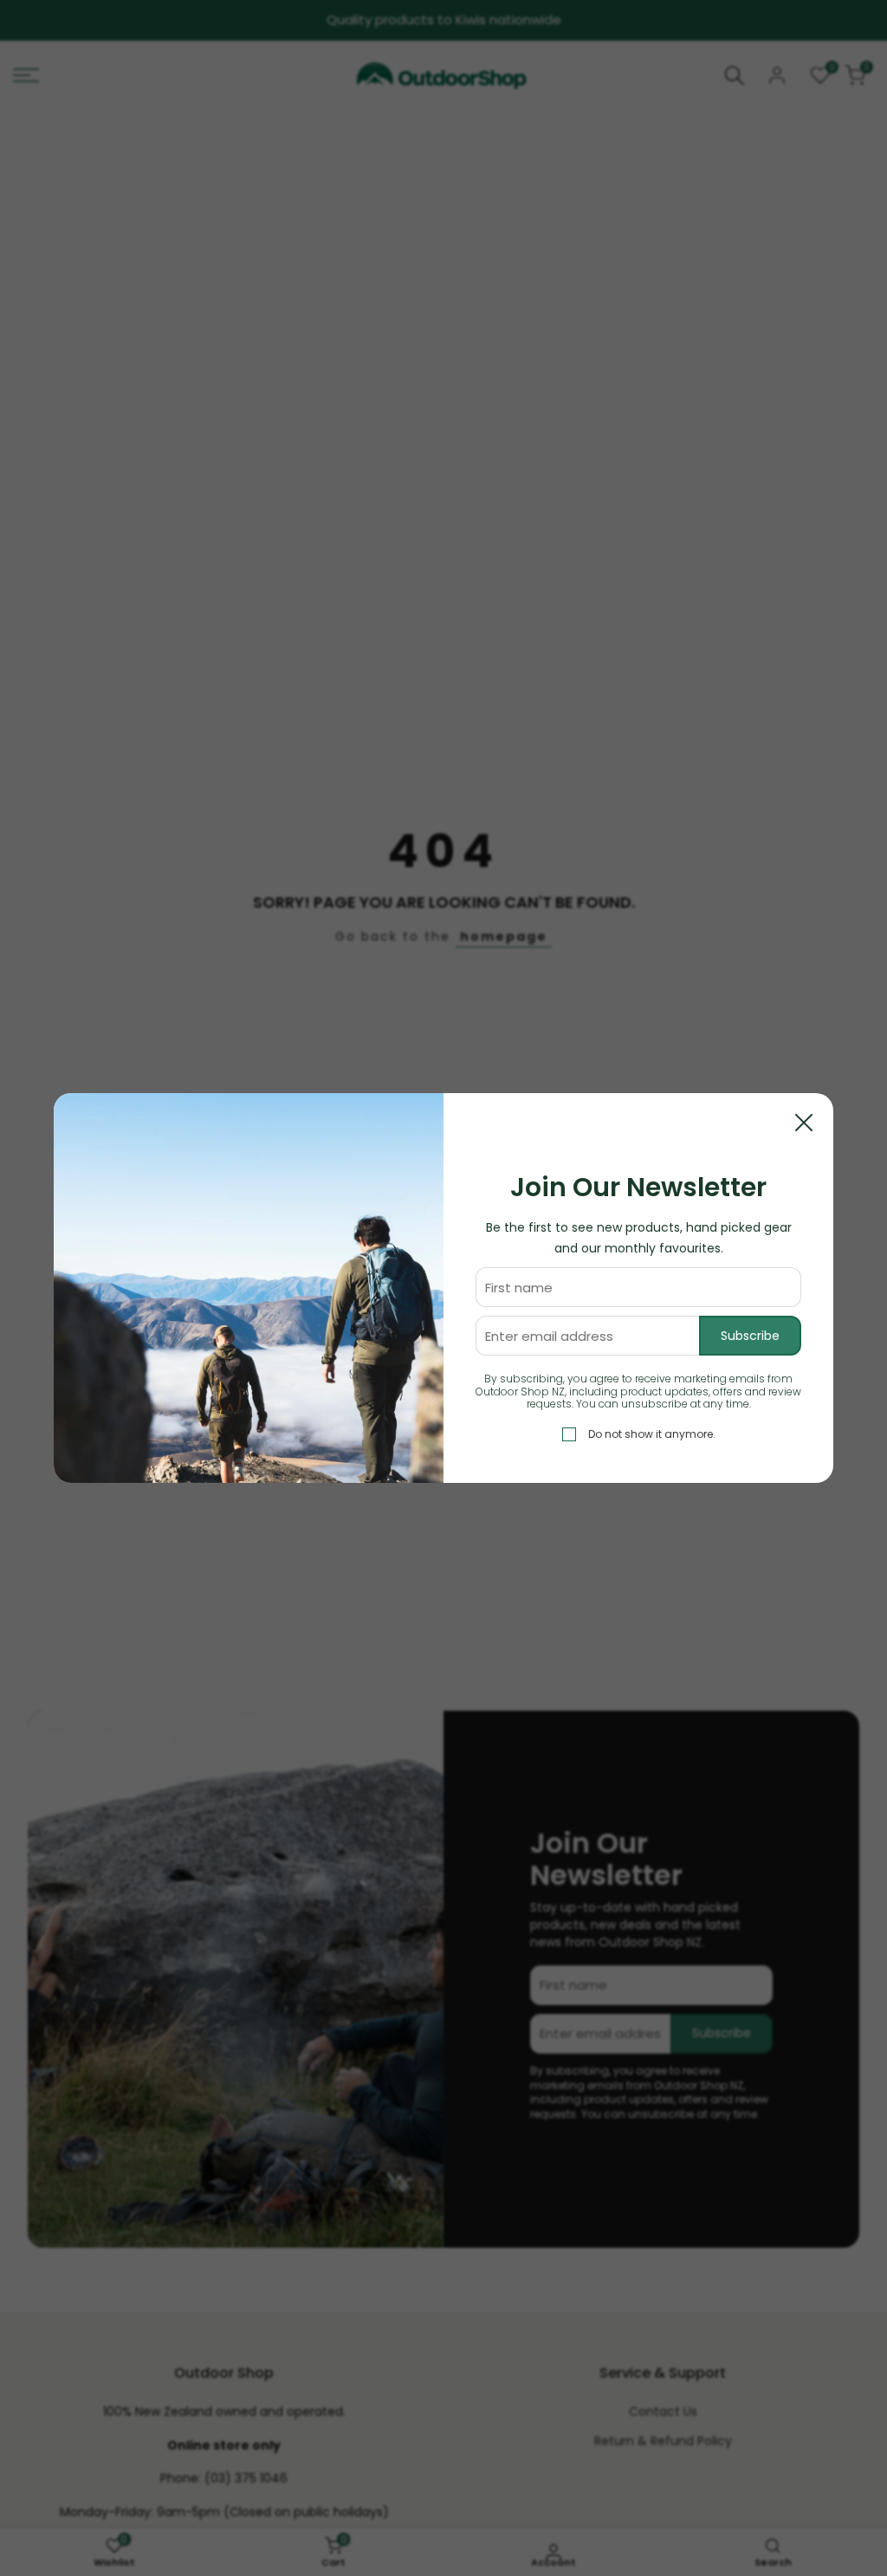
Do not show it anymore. (652, 1434)
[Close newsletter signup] (804, 1123)
